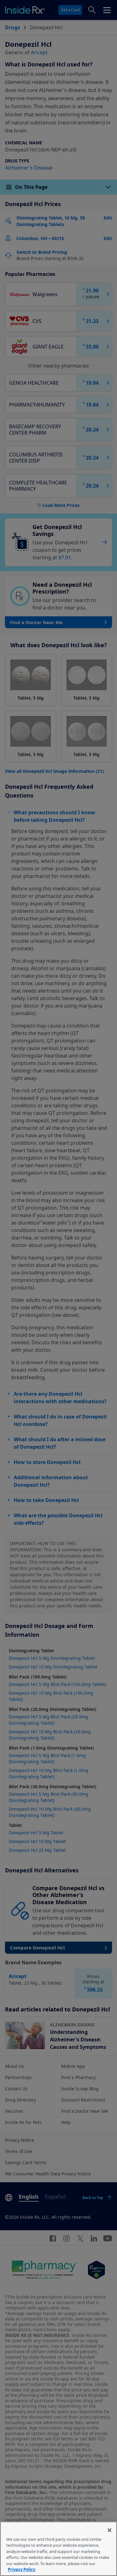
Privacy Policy (22, 2569)
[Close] (110, 2530)
